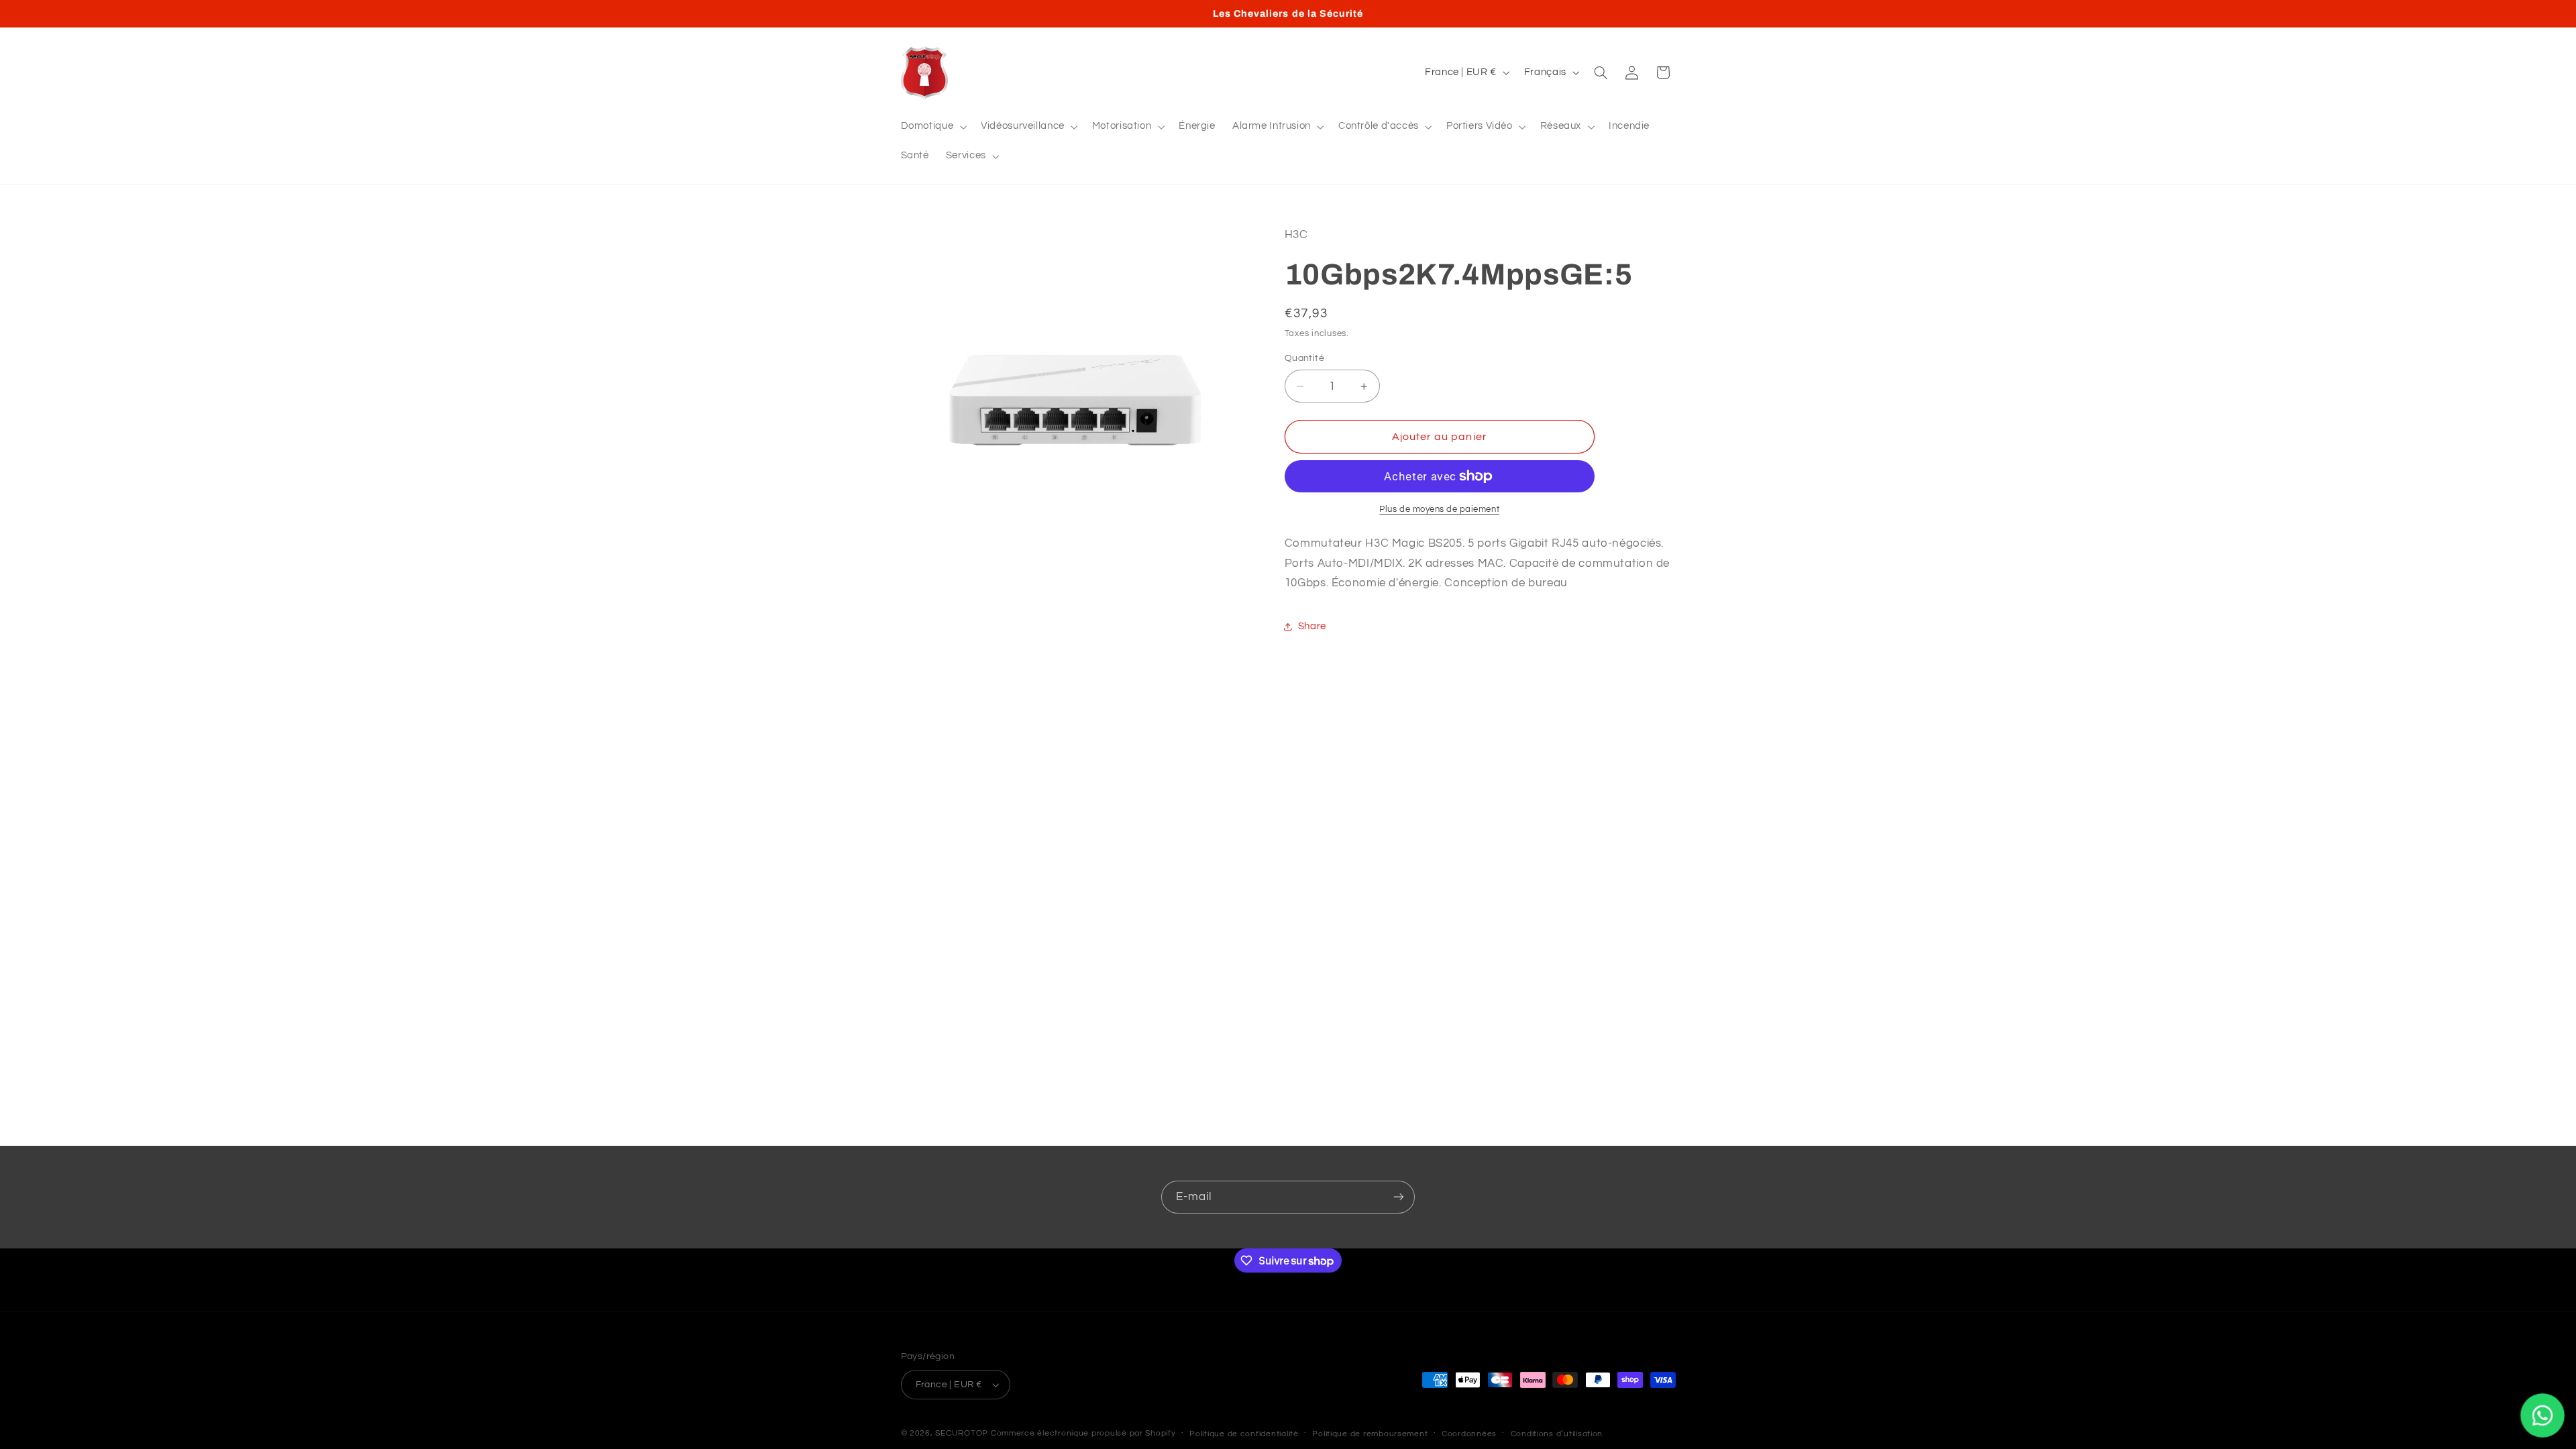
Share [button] (1312, 626)
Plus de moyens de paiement (1439, 509)
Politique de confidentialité (1244, 1434)
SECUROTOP (962, 1433)
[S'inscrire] (1399, 1197)
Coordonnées (1469, 1434)
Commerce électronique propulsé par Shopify (1083, 1433)
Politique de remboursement (1370, 1434)
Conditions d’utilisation (1557, 1434)
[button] (932, 127)
